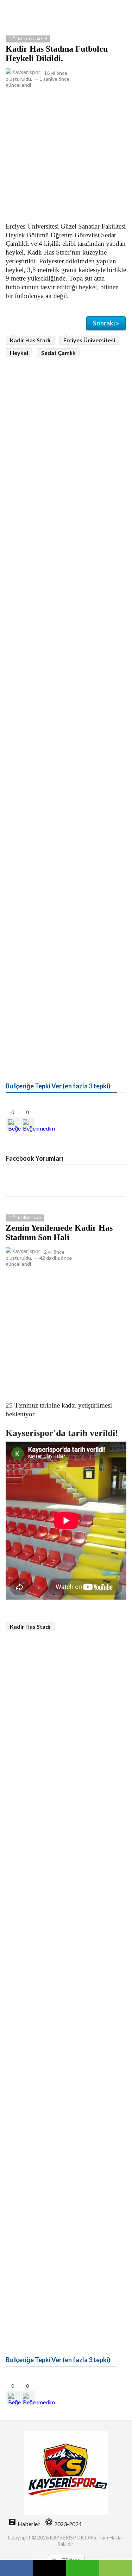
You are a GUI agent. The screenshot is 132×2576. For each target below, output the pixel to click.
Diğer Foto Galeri (28, 39)
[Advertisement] (66, 154)
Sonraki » (106, 323)
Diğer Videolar (25, 1218)
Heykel (19, 353)
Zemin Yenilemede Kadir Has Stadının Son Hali (59, 1233)
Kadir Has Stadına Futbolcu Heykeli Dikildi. (57, 54)
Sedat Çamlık (58, 353)
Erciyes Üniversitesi (89, 340)
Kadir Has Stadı (30, 340)
